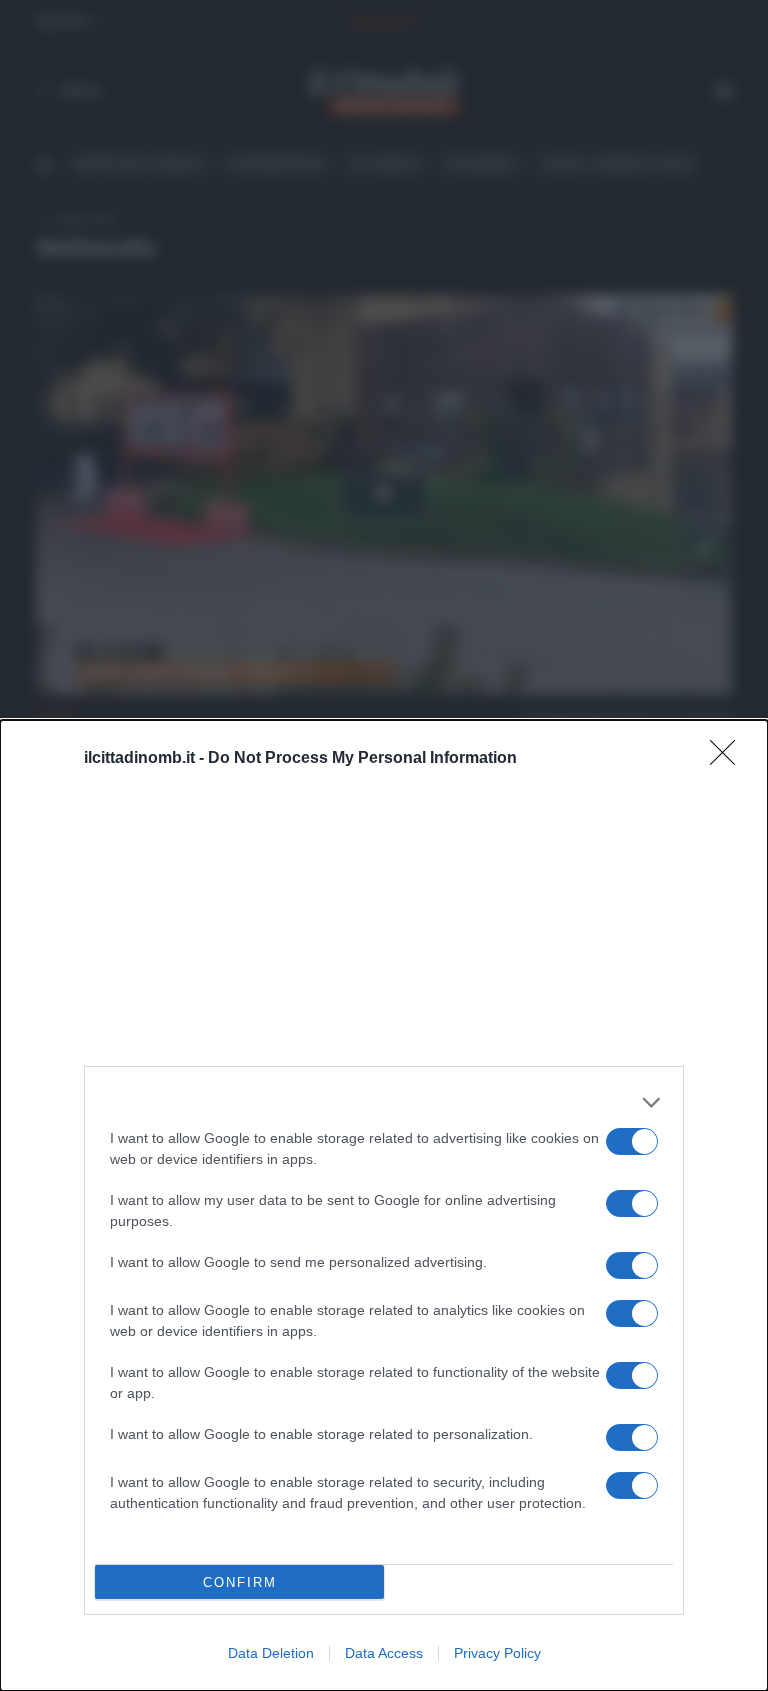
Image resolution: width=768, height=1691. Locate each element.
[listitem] (384, 1102)
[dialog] (384, 1205)
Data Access (384, 1653)
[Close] (729, 759)
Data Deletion (271, 1653)
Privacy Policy (497, 1653)
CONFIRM (240, 1582)
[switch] (632, 1141)
